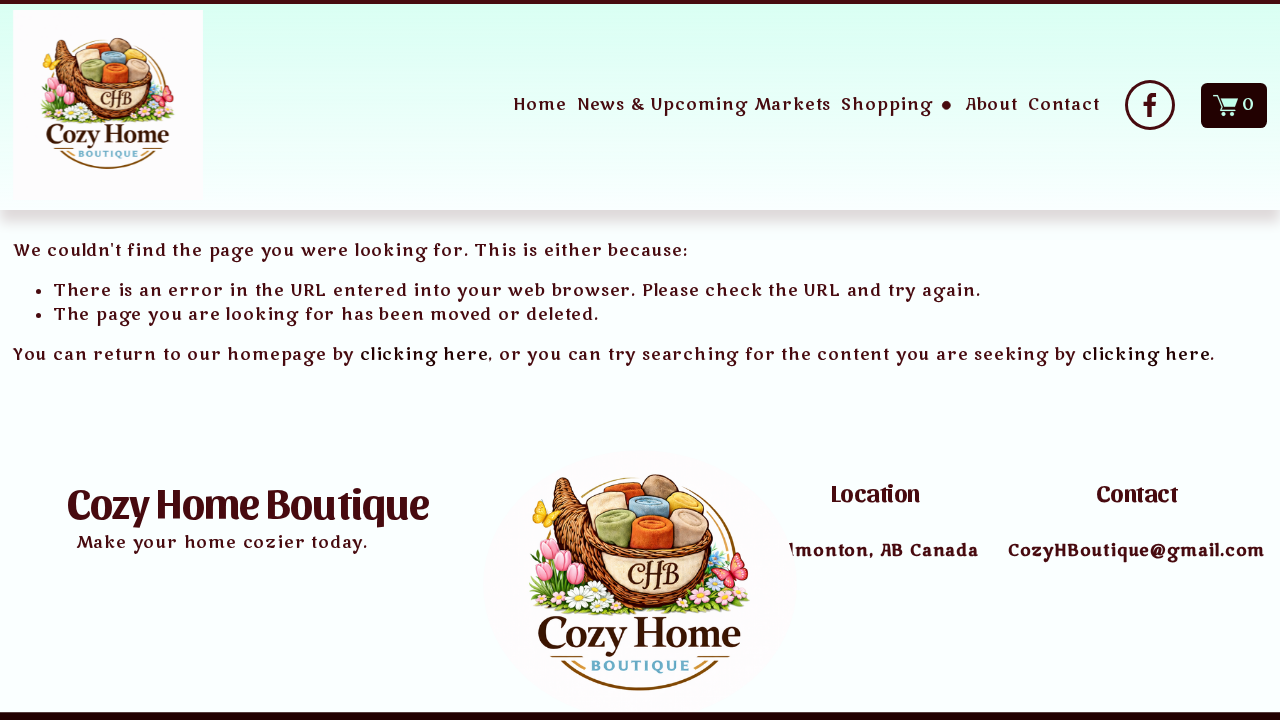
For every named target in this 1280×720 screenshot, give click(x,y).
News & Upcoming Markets (704, 105)
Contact (1064, 105)
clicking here (424, 355)
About (991, 105)
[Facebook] (1150, 105)
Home (539, 105)
